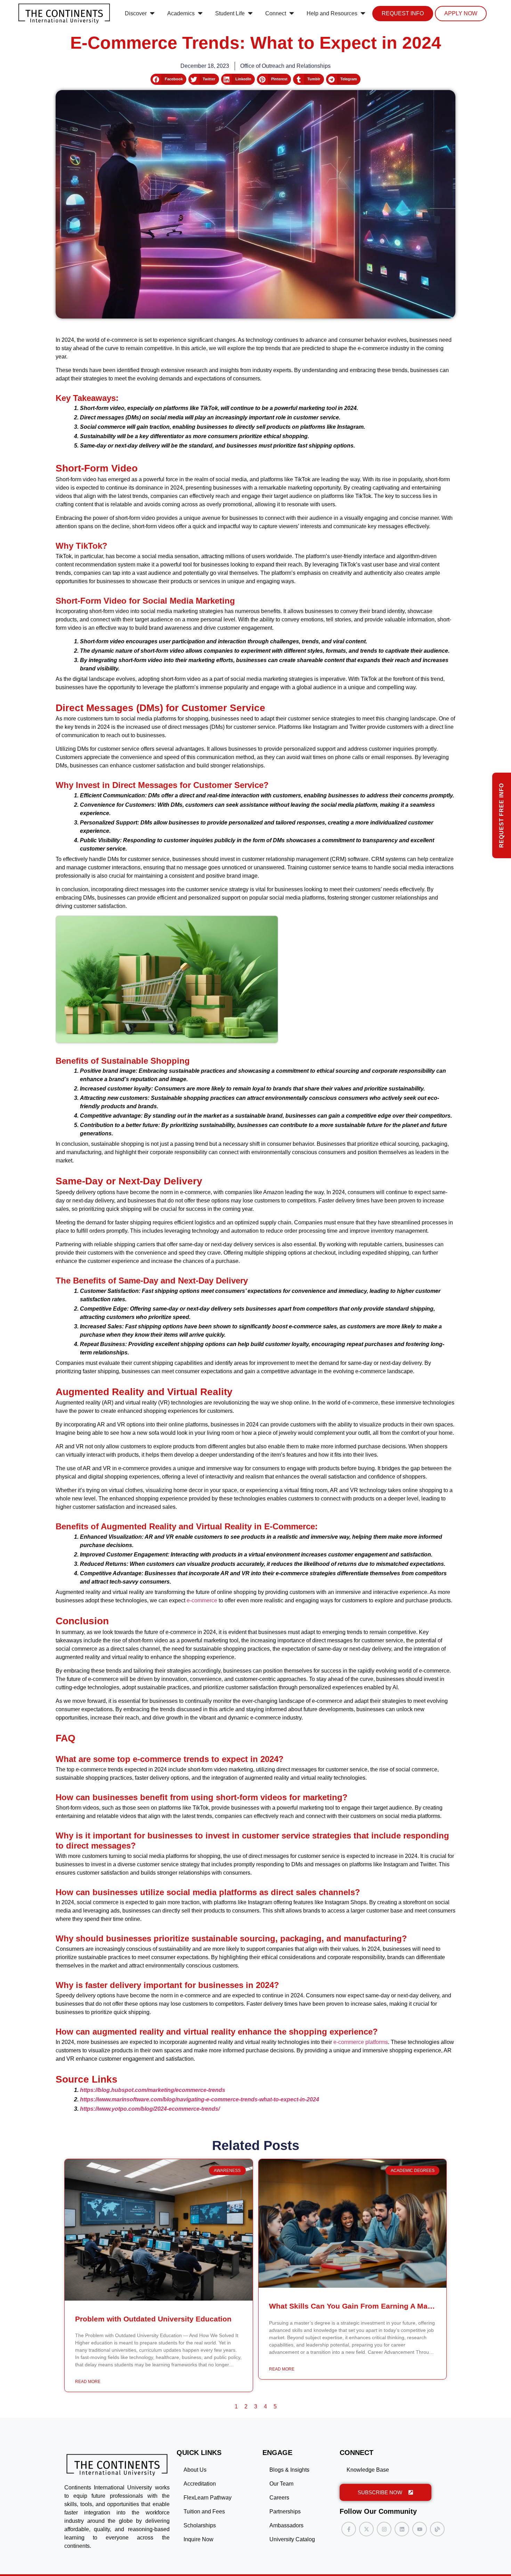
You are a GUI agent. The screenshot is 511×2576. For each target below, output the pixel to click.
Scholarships (200, 2525)
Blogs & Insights (289, 2470)
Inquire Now (198, 2539)
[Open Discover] (152, 14)
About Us (195, 2470)
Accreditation (200, 2484)
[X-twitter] (366, 2529)
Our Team (281, 2484)
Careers (279, 2498)
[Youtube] (420, 2529)
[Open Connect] (292, 14)
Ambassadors (286, 2525)
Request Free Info (501, 815)
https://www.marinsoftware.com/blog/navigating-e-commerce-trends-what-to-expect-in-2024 (200, 2099)
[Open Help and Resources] (363, 14)
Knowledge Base (368, 2470)
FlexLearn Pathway (208, 2498)
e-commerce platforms (361, 2042)
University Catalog (292, 2539)
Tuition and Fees (204, 2511)
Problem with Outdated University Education (153, 2319)
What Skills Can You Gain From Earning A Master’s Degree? (374, 2306)
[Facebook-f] (349, 2529)
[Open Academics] (200, 14)
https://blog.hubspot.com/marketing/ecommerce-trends (153, 2090)
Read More (88, 2382)
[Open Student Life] (250, 14)
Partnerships (285, 2511)
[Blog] (437, 2529)
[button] (168, 79)
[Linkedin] (402, 2529)
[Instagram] (384, 2529)
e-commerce (202, 1600)
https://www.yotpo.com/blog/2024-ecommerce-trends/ (150, 2109)
